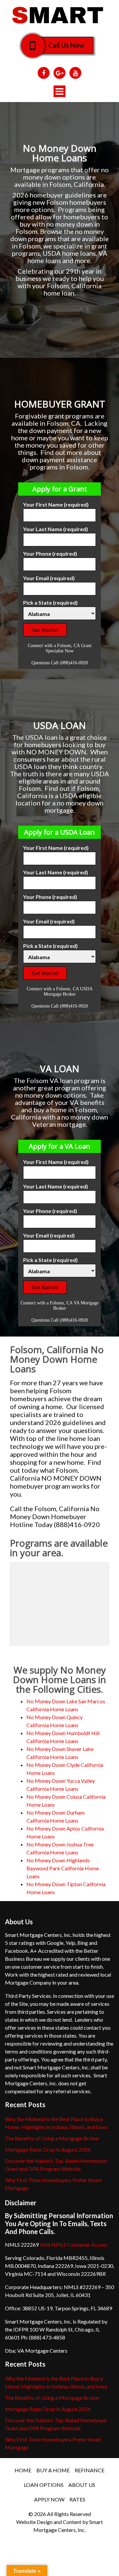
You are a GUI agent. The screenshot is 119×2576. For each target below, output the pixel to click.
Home (23, 2470)
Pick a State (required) (50, 603)
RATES (77, 2499)
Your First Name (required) (56, 504)
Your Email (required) (49, 578)
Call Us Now (66, 45)
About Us (82, 2485)
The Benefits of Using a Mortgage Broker (52, 2138)
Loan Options (44, 2485)
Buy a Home (53, 2470)
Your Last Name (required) (56, 529)
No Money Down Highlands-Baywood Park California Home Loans (63, 1868)
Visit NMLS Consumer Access (74, 2245)
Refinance (90, 2470)
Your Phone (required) (50, 553)
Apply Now (49, 2499)
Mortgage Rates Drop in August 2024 (48, 2149)
